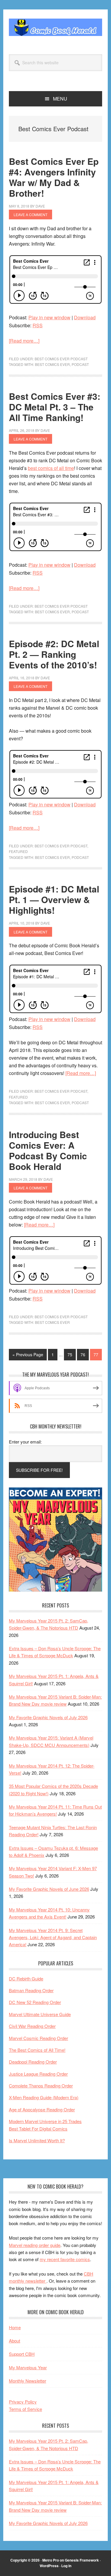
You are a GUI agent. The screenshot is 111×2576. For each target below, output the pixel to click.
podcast (80, 364)
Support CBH (22, 2354)
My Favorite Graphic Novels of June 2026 (49, 1889)
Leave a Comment (30, 214)
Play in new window (49, 317)
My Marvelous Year (28, 2367)
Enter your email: (25, 1442)
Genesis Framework (82, 2560)
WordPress (49, 2566)
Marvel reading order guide (35, 2245)
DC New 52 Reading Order (35, 2002)
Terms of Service (25, 2409)
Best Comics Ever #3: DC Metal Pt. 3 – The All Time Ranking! (55, 407)
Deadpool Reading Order (33, 2062)
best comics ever (52, 364)
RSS (38, 325)
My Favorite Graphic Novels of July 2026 (48, 1717)
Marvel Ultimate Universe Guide (40, 2014)
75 (71, 1354)
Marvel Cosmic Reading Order (38, 2038)
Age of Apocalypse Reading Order (42, 2109)
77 (98, 1354)
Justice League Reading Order (38, 2074)
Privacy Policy (23, 2402)
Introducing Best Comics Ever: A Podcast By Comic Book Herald (48, 1150)
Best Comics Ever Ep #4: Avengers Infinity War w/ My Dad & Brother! (54, 177)
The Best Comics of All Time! (37, 2050)
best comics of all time (51, 468)
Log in (66, 2566)
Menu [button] (60, 99)
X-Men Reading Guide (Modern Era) (44, 2097)
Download (85, 317)
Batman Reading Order (31, 1990)
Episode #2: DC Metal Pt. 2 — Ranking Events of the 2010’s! (54, 654)
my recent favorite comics (65, 2259)
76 (85, 1354)
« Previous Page (28, 1356)
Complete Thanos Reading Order (41, 2086)
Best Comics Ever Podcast (61, 359)
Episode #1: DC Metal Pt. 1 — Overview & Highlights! (54, 899)
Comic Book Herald (55, 27)
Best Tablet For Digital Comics (38, 2129)
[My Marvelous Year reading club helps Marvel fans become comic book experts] (55, 1590)
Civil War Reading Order (32, 2026)
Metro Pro (51, 2560)
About (15, 2341)
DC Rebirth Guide (26, 1979)
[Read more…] (24, 341)
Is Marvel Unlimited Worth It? (37, 2140)
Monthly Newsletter (28, 2381)
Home (15, 2327)
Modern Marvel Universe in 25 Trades (45, 2121)
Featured (18, 851)
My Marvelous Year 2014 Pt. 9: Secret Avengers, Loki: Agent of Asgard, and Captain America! (53, 1937)
